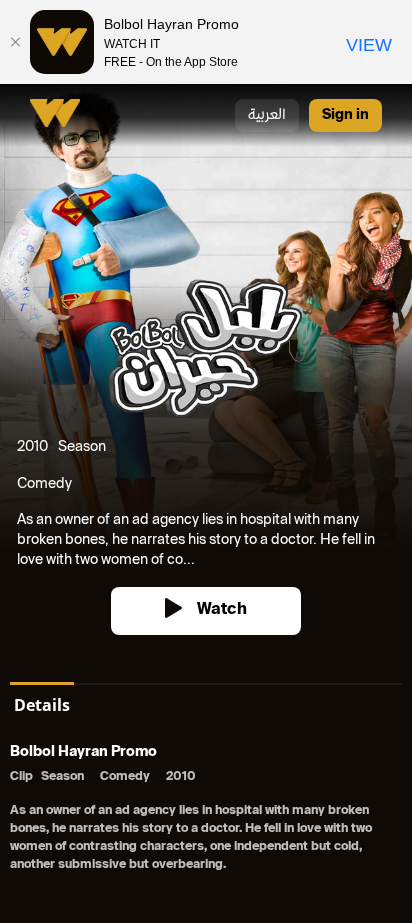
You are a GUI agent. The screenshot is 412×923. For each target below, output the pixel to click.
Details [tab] (42, 705)
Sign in (345, 115)
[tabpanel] (206, 810)
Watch (222, 610)
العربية (267, 115)
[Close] (15, 42)
